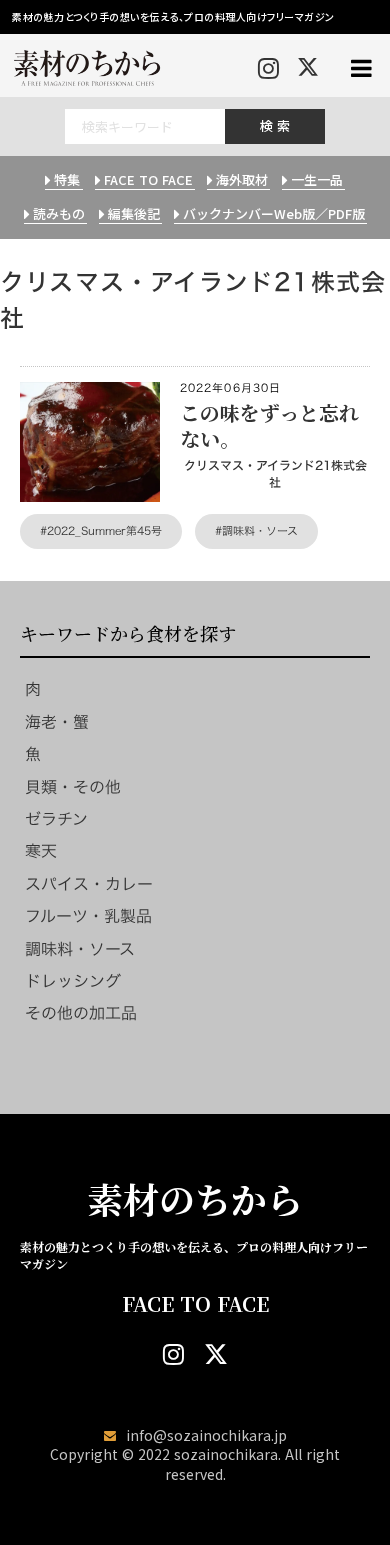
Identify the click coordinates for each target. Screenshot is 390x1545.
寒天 (41, 851)
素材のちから (195, 1199)
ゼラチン (56, 819)
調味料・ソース (80, 949)
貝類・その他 (73, 787)
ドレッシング (73, 981)
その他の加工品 (81, 1013)
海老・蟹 (57, 722)
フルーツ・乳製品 (88, 916)
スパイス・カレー (89, 884)
